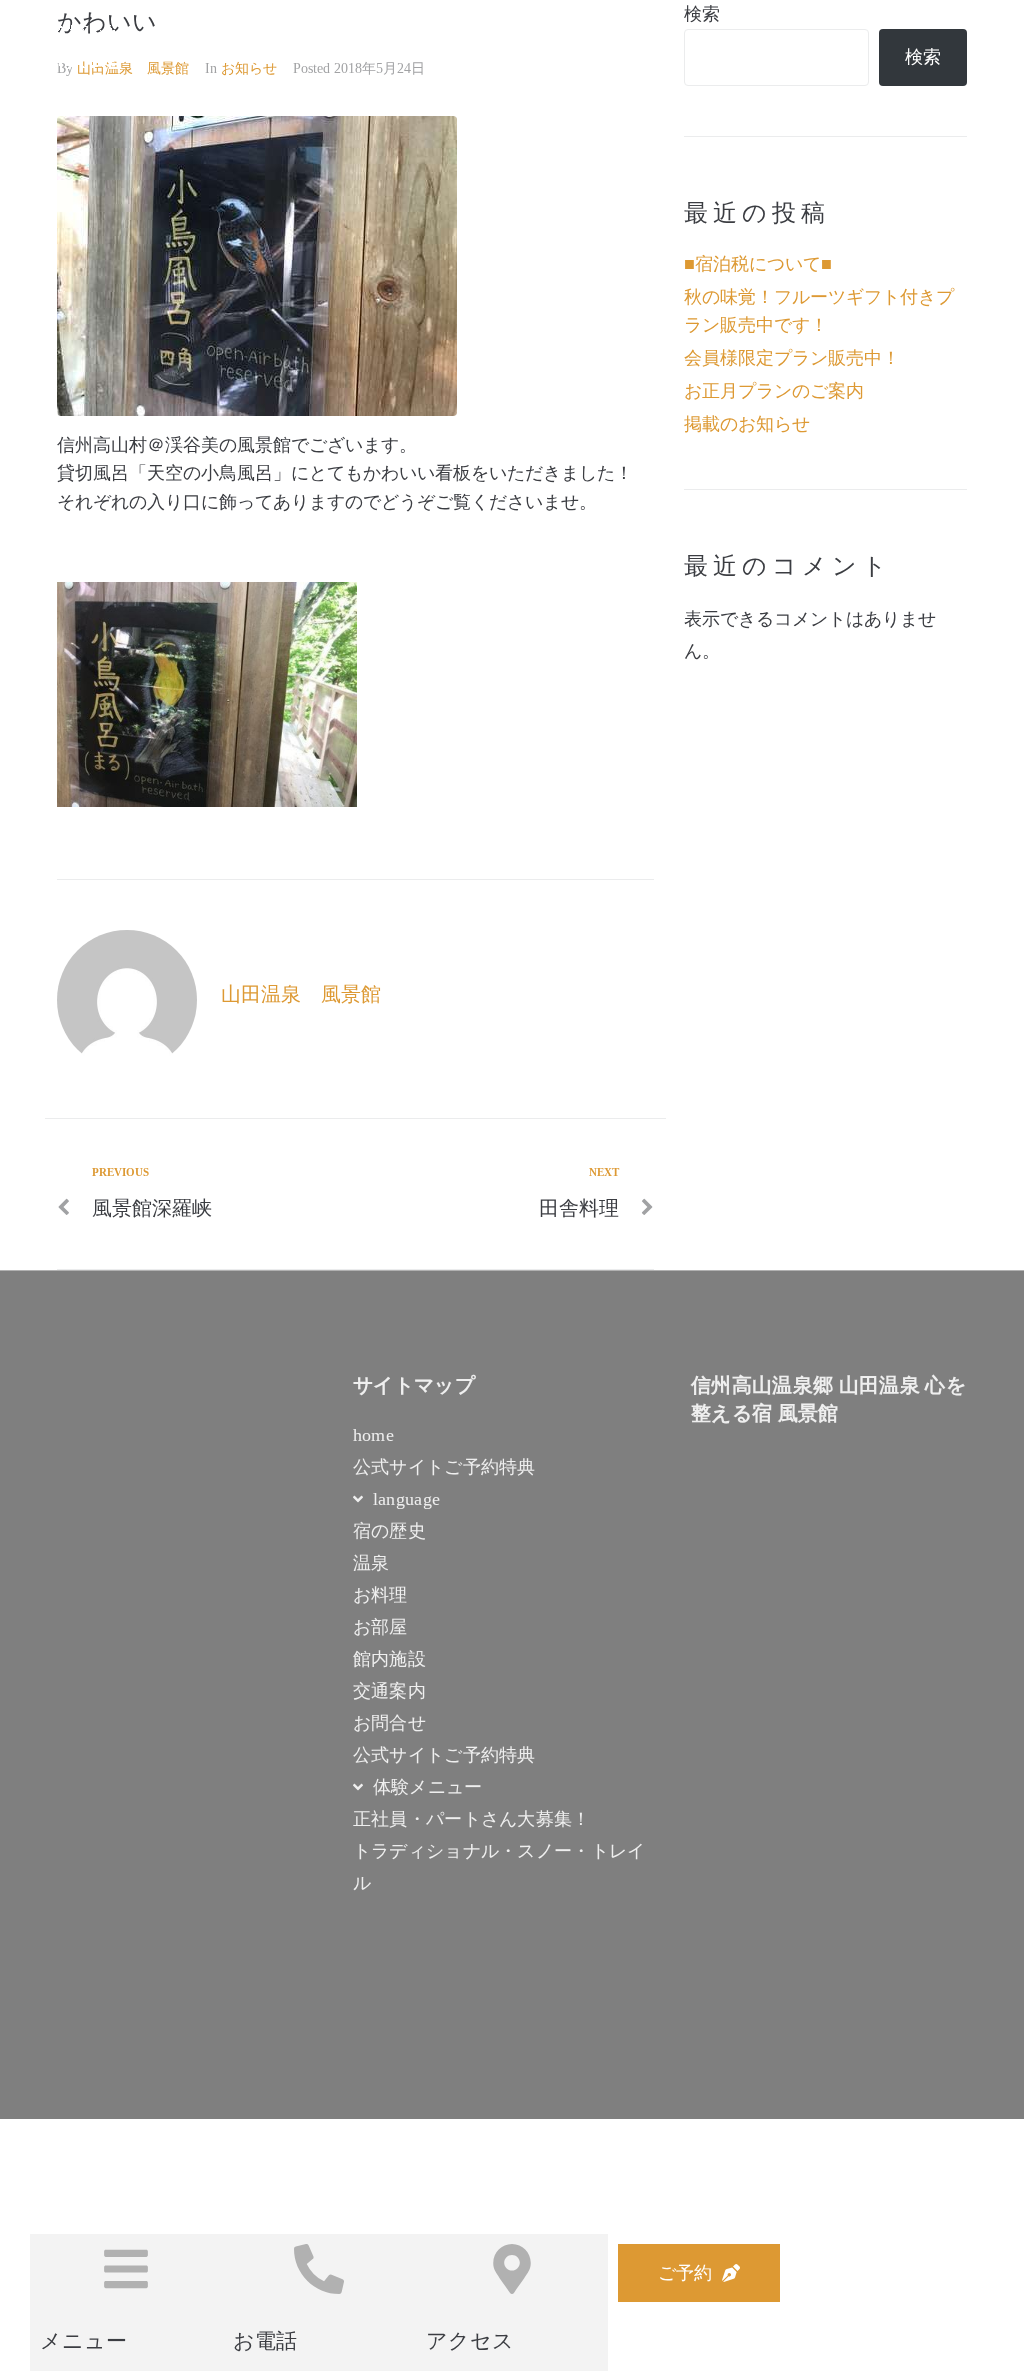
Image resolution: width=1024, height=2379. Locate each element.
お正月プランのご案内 (774, 391)
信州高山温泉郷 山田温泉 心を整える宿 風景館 (305, 47)
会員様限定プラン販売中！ (792, 358)
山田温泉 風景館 (301, 994)
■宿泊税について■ (758, 264)
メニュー (83, 2341)
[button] (699, 2273)
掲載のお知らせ (747, 424)
